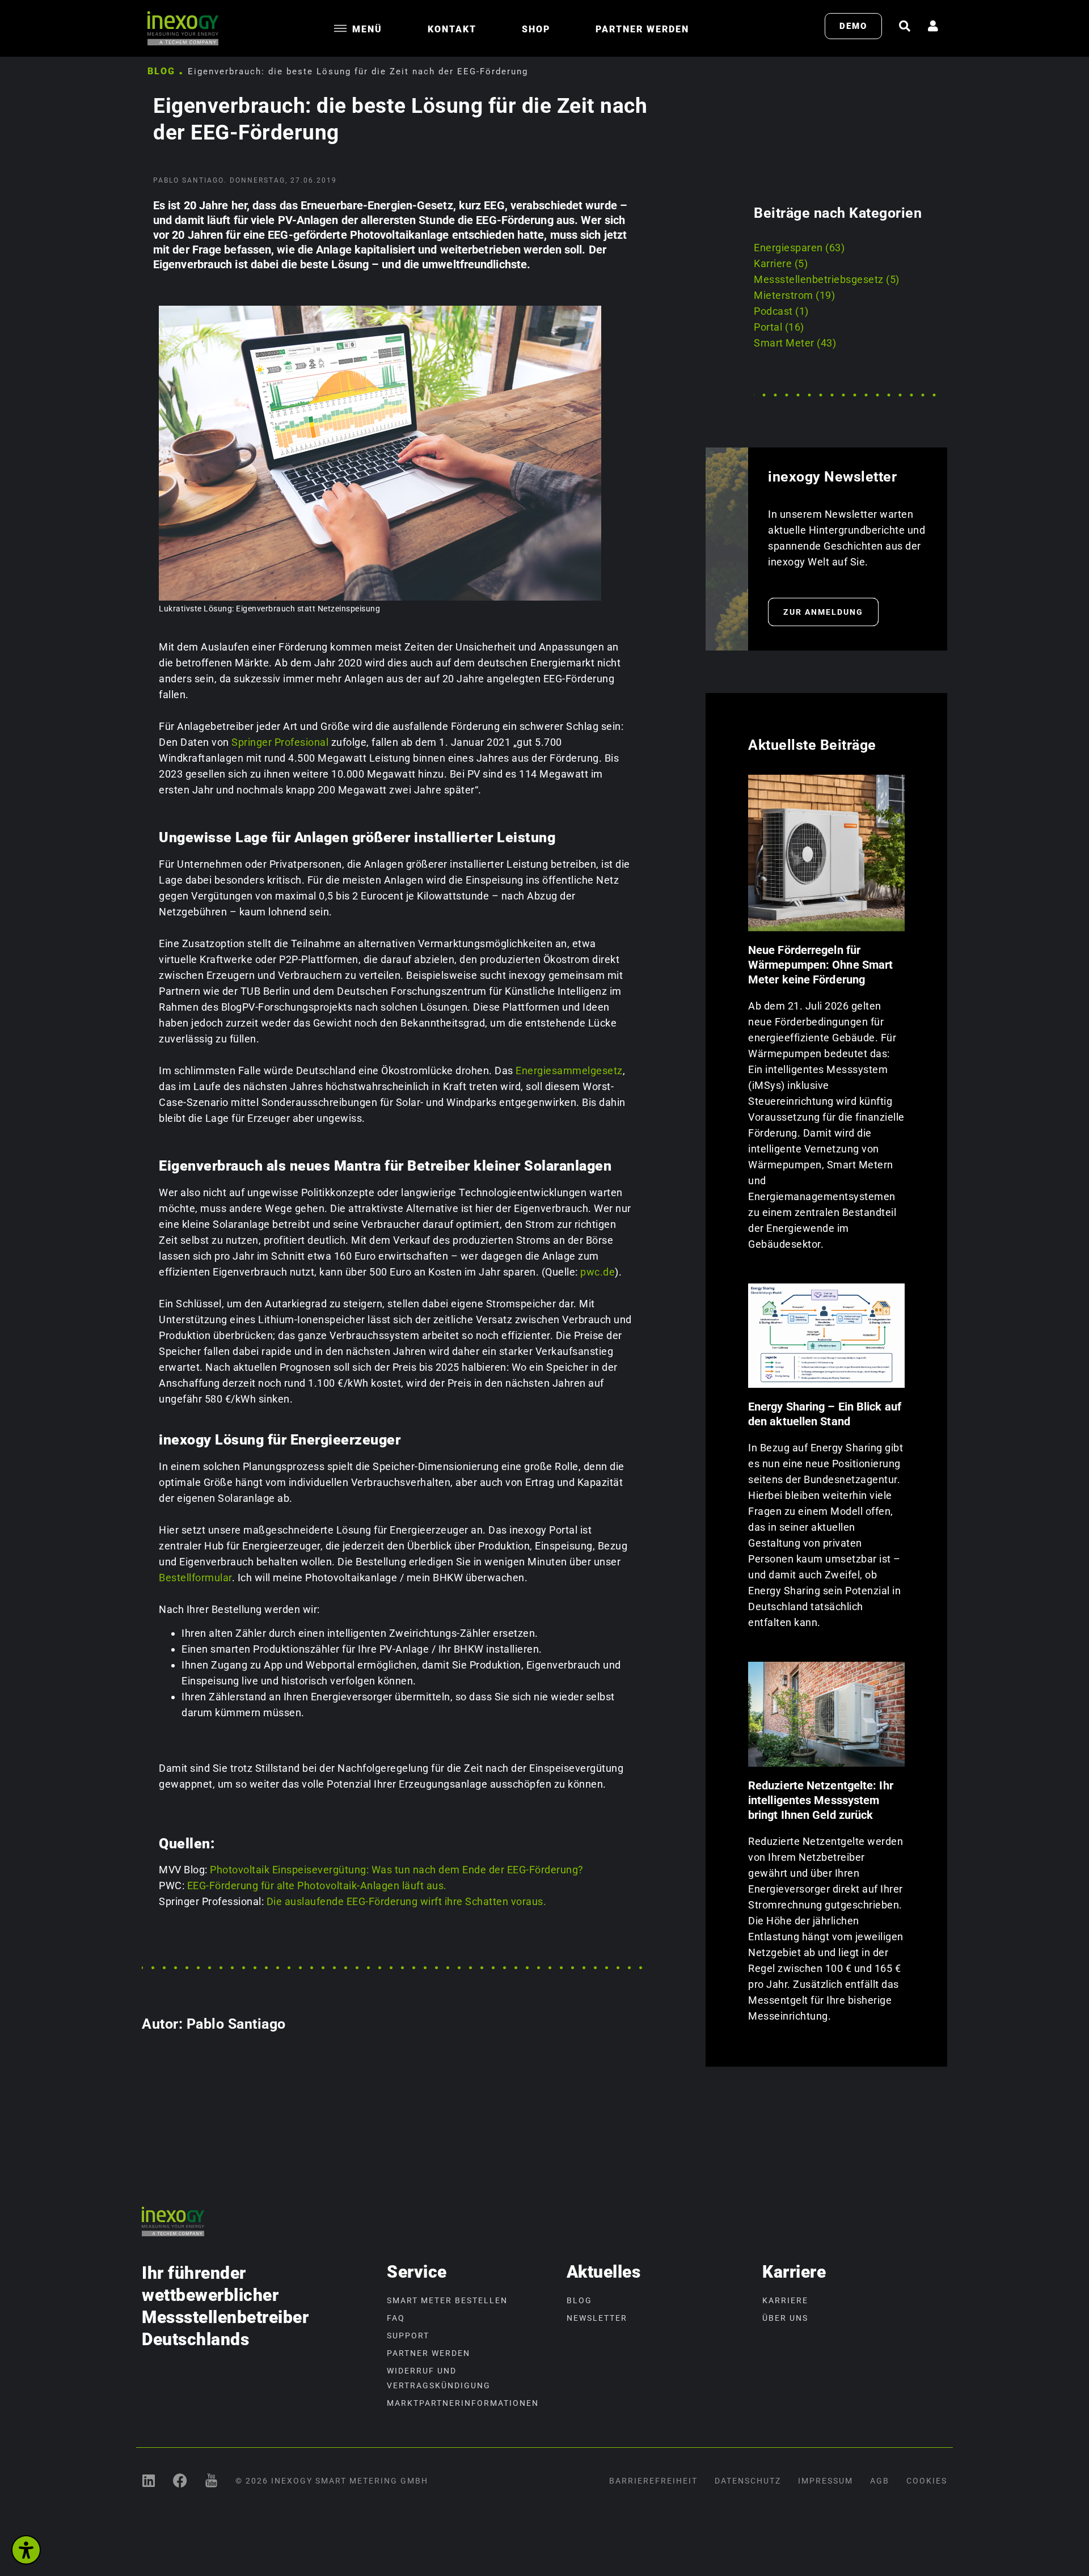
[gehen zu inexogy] (180, 2480)
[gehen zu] (905, 26)
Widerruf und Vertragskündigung (439, 2378)
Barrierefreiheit (653, 2481)
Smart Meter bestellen (447, 2300)
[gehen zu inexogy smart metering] (149, 2480)
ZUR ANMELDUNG (823, 612)
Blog (161, 71)
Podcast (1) (781, 311)
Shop (536, 29)
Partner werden (642, 29)
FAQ (396, 2318)
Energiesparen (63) (799, 248)
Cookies (927, 2481)
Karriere (785, 2300)
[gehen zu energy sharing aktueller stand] (826, 1336)
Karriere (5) (781, 263)
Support (408, 2336)
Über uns (785, 2318)
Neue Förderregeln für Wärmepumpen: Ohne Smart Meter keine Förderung (820, 965)
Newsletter (597, 2318)
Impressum (826, 2481)
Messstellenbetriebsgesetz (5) (827, 279)
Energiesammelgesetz (569, 1070)
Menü (367, 29)
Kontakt (452, 29)
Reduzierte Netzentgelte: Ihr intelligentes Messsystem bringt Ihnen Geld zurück (821, 1800)
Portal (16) (779, 327)
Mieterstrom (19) (794, 295)
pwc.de (598, 1272)
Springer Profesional (280, 742)
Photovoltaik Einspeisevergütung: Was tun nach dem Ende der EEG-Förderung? (397, 1870)
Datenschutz (748, 2481)
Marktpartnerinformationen (463, 2403)
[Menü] (340, 28)
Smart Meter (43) (795, 343)
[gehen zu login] (933, 26)
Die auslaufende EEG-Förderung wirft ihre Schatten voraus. (407, 1901)
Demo (853, 26)
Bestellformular (195, 1578)
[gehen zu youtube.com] (211, 2480)
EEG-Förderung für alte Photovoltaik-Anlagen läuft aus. (317, 1885)
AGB (880, 2481)
